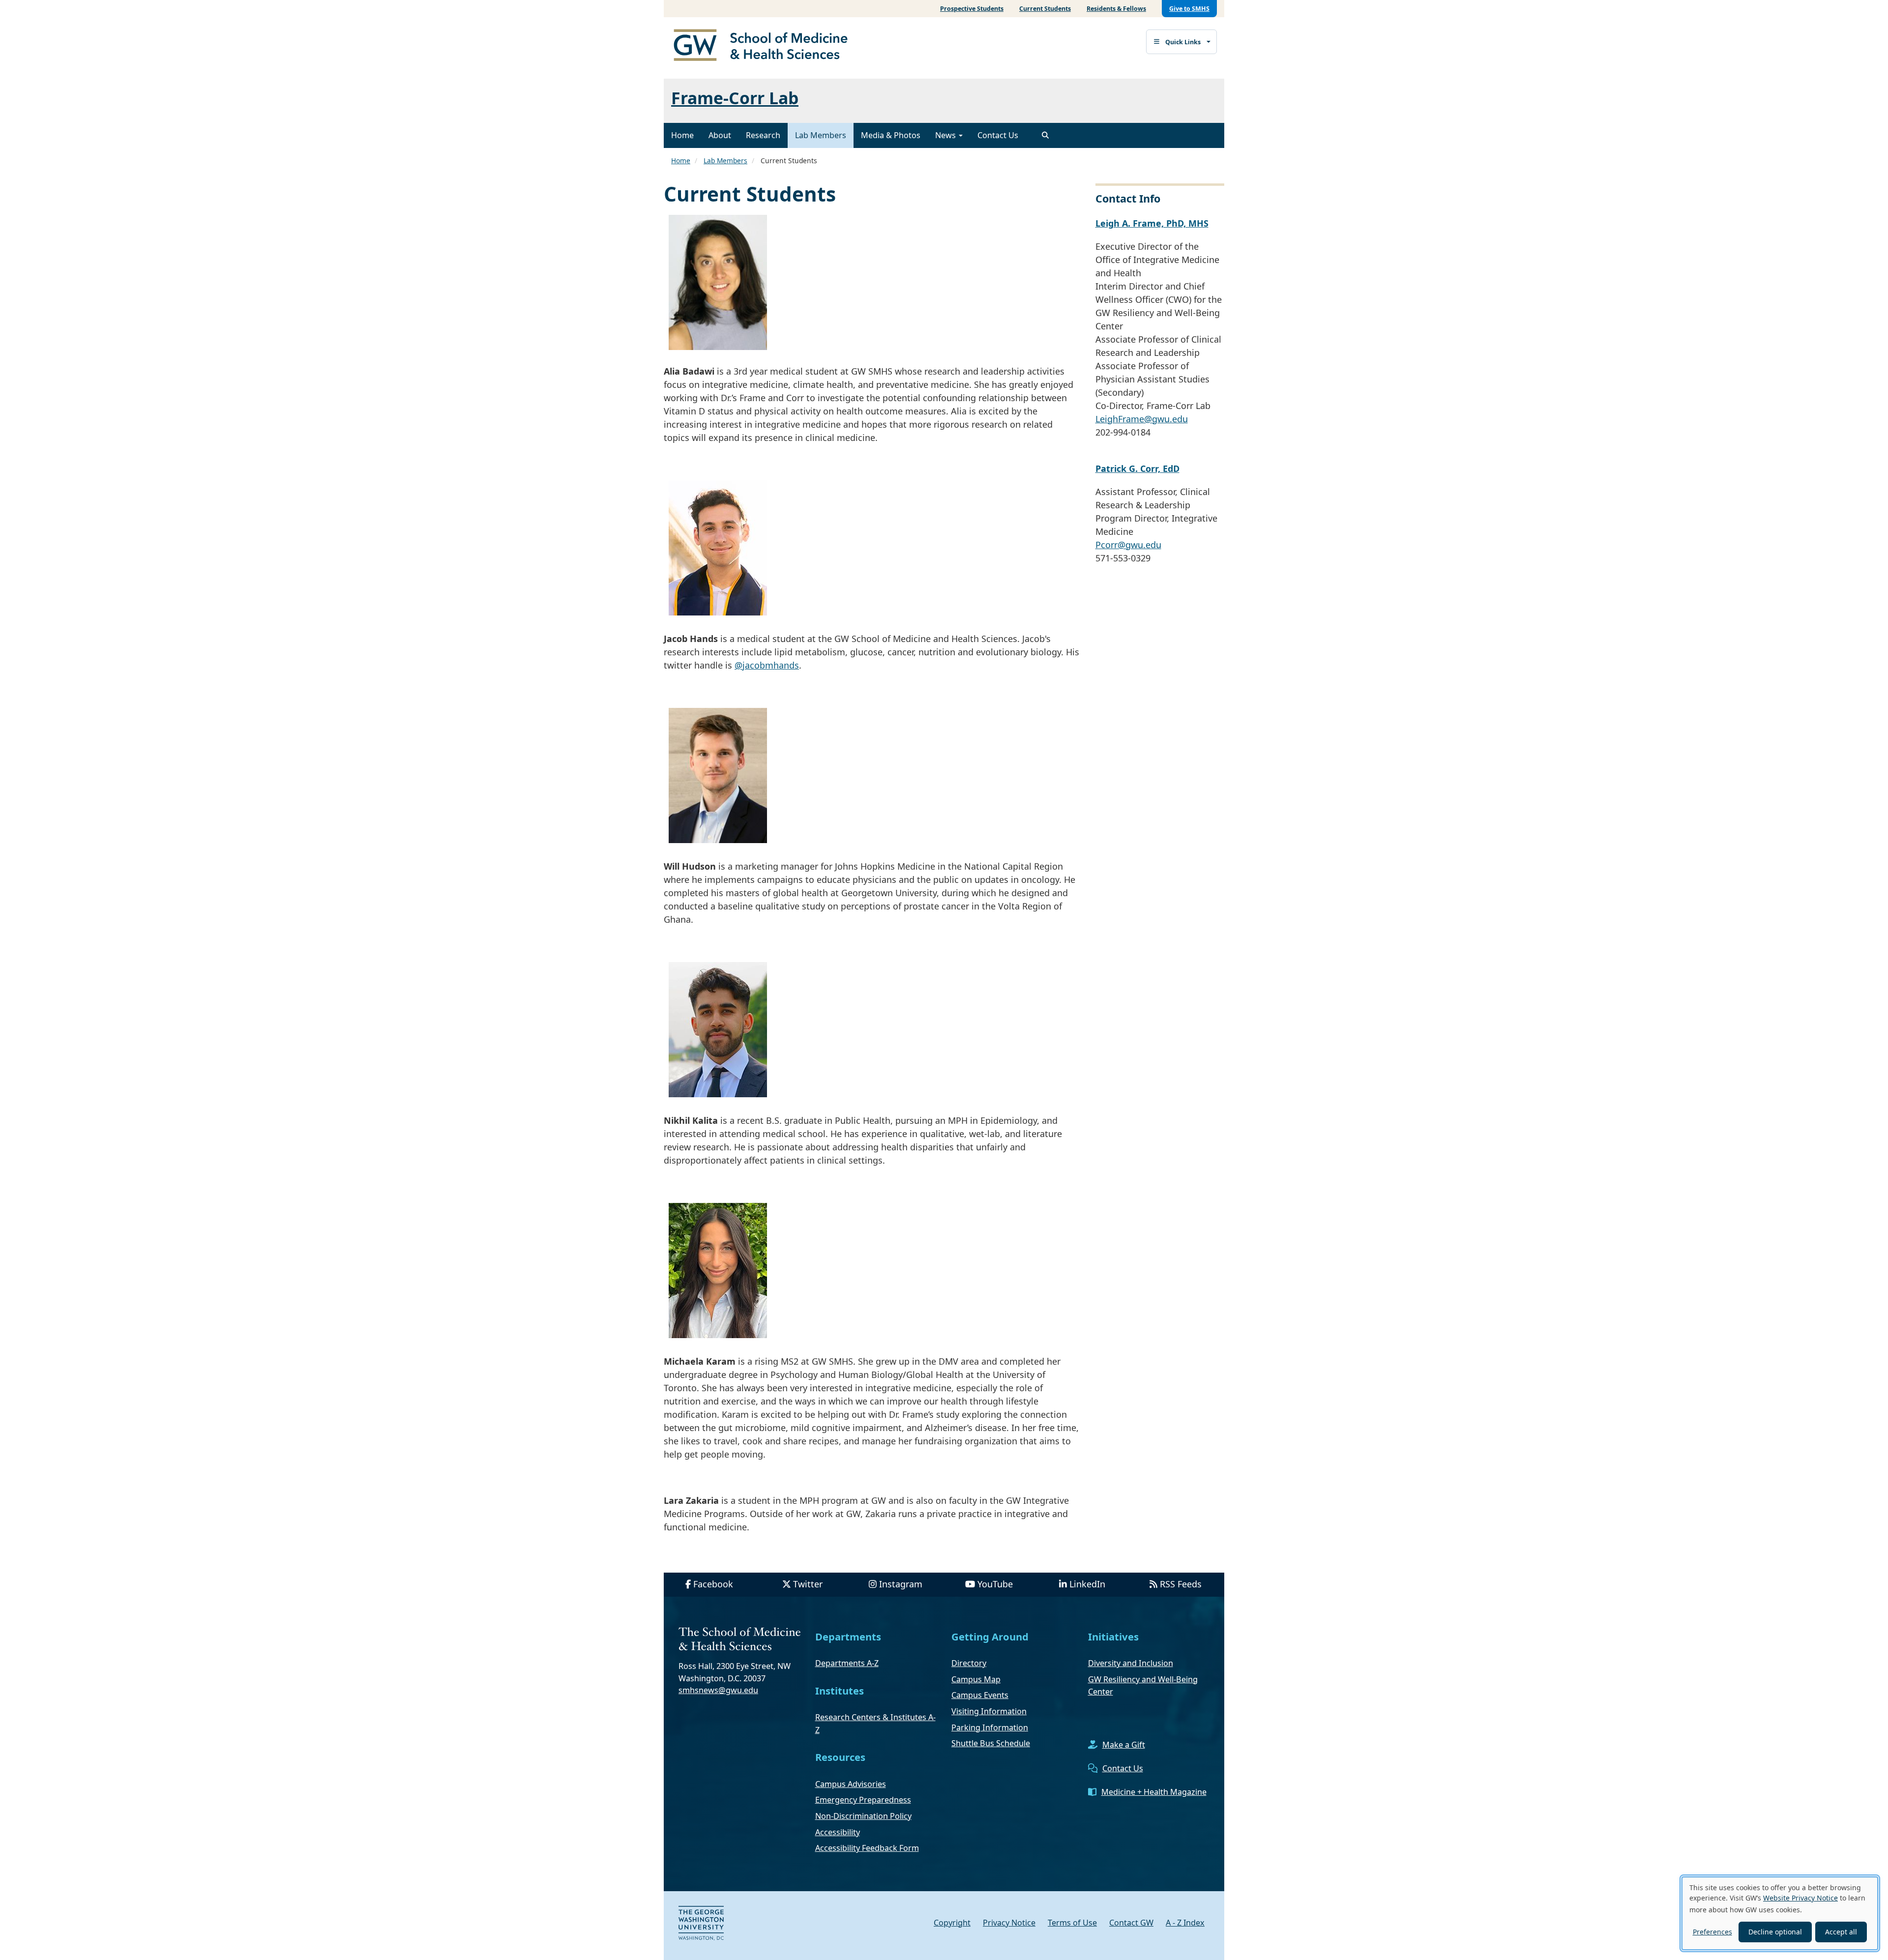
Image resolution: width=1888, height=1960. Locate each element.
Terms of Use (1072, 1923)
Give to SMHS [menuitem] (1189, 9)
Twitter (808, 1584)
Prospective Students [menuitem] (972, 9)
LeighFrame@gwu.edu (1142, 419)
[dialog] (1780, 1913)
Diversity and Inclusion (1131, 1663)
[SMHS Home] (765, 46)
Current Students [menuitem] (1045, 9)
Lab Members (821, 135)
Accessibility (838, 1832)
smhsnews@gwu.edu (718, 1690)
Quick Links (1183, 42)
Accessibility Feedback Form (867, 1848)
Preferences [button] (1712, 1932)
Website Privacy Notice (1800, 1898)
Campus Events (980, 1695)
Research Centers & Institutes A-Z (875, 1724)
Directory (969, 1663)
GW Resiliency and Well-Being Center (1143, 1686)
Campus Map (976, 1679)
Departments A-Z (847, 1663)
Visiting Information (989, 1711)
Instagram (901, 1584)
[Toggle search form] (1045, 135)
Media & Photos (891, 135)
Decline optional (1775, 1932)
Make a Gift (1124, 1745)
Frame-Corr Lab (735, 98)
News (946, 135)
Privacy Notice (1009, 1923)
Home (682, 135)
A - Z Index (1185, 1923)
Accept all (1841, 1932)
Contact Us (998, 135)
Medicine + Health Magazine (1154, 1792)
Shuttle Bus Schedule (991, 1743)
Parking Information (990, 1727)
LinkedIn (1087, 1584)
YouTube (995, 1584)
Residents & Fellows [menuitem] (1116, 9)
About (720, 135)
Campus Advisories (851, 1784)
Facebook (713, 1584)
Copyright (952, 1923)
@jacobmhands (767, 665)
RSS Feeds (1181, 1584)
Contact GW (1131, 1923)
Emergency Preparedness (863, 1800)
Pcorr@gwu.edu (1128, 545)
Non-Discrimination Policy (863, 1816)
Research (763, 135)
